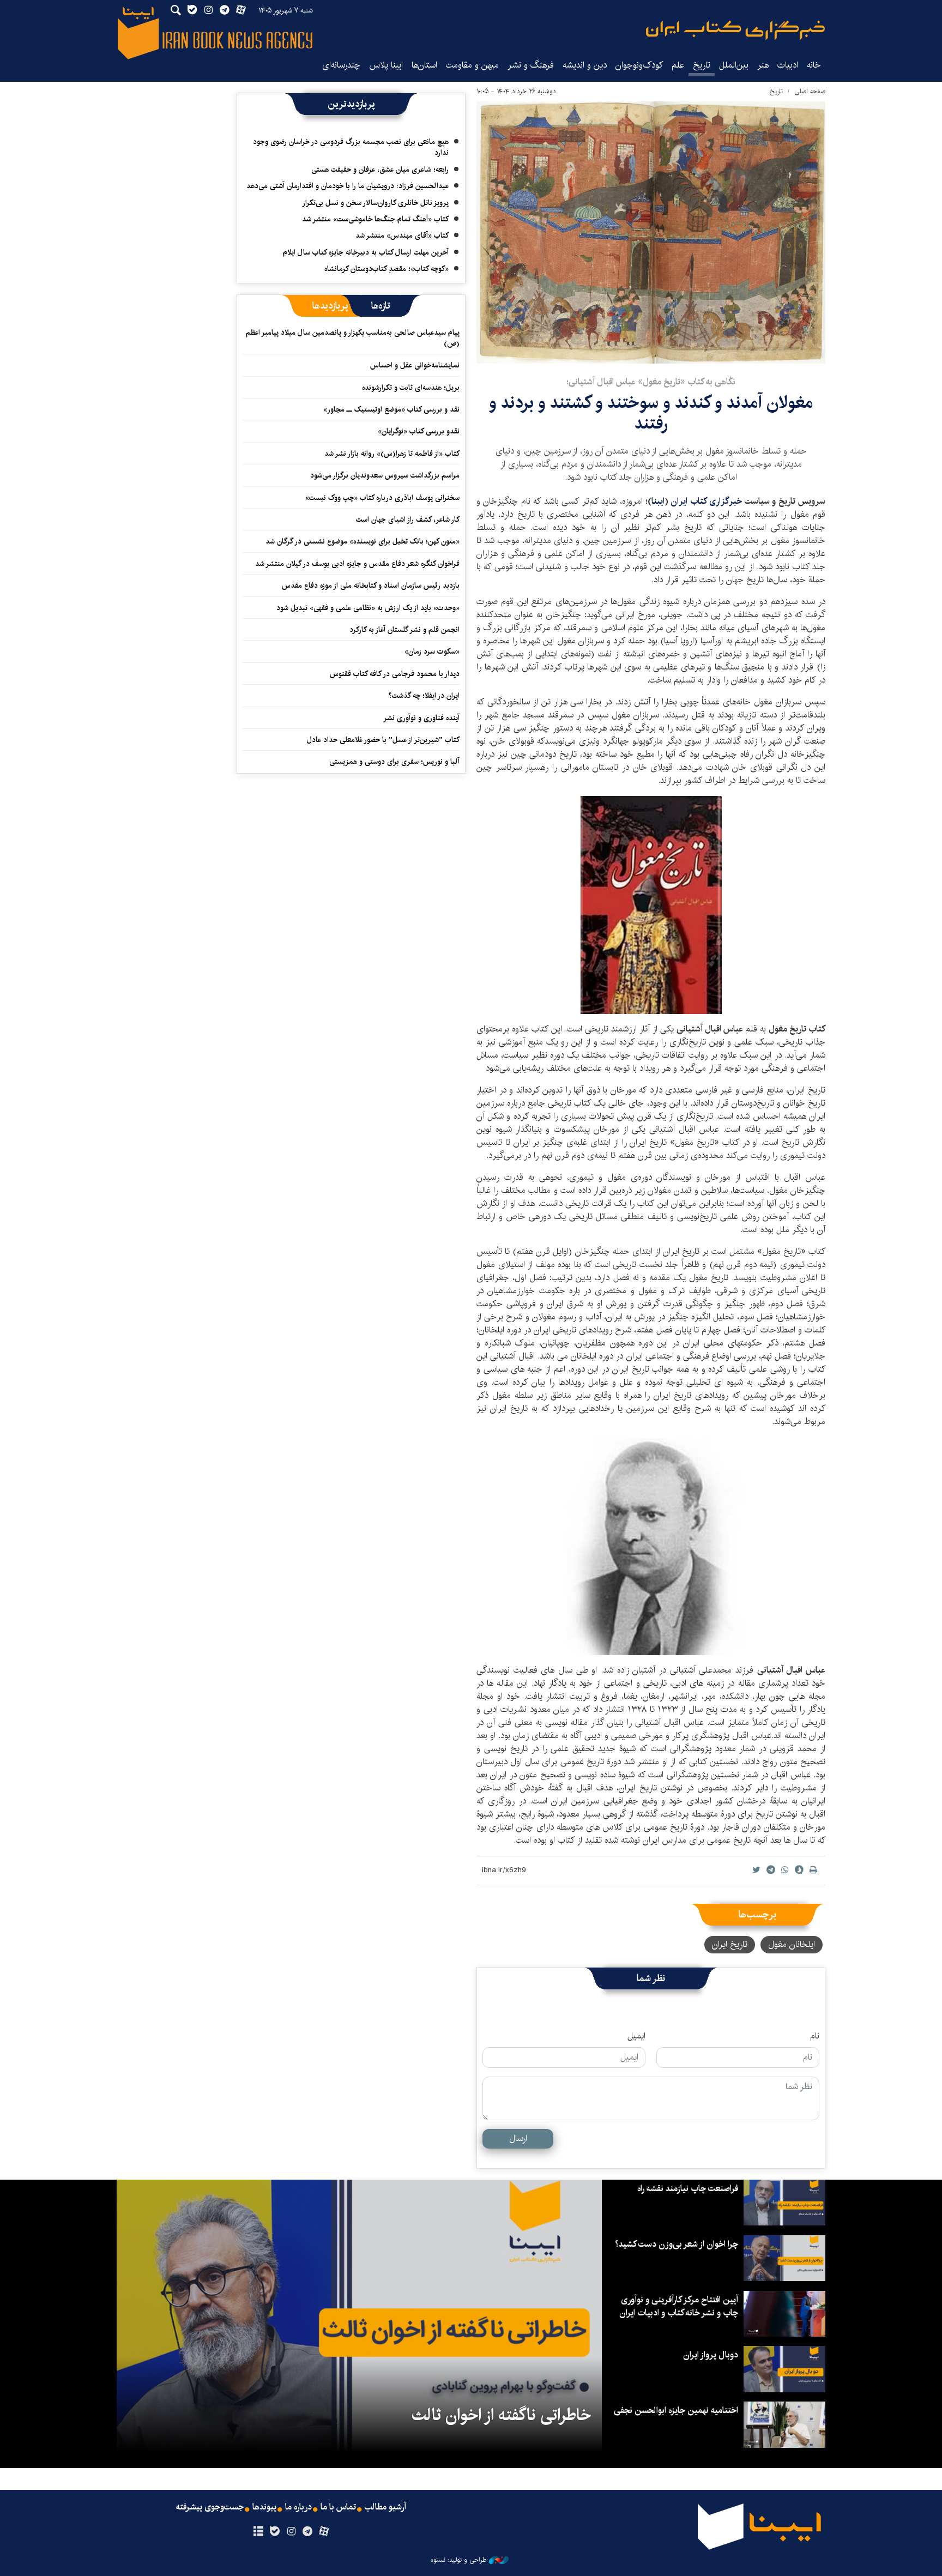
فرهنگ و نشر (531, 65)
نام (815, 2036)
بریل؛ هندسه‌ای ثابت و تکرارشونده (411, 388)
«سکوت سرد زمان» (432, 651)
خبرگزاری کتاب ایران (706, 501)
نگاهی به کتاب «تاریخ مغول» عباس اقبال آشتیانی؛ (651, 382)
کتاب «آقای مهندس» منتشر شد (402, 236)
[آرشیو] (258, 2532)
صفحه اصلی (810, 91)
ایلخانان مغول (792, 1944)
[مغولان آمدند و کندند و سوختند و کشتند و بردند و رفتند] (651, 233)
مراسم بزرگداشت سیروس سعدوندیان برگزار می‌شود (385, 475)
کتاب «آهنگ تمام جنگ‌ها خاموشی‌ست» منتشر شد (375, 219)
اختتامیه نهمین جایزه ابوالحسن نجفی (676, 2411)
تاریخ (776, 91)
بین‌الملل (734, 65)
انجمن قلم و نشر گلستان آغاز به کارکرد (404, 630)
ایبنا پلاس (386, 65)
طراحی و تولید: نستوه (458, 2560)
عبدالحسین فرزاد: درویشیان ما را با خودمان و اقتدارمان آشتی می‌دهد (348, 186)
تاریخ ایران (730, 1944)
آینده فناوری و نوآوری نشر (421, 718)
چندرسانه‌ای (341, 65)
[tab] (381, 306)
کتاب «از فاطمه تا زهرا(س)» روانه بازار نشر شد (392, 454)
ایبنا (735, 30)
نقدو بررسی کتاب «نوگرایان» (419, 431)
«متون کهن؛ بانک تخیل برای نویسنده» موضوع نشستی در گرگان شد (363, 541)
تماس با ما (338, 2507)
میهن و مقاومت (472, 65)
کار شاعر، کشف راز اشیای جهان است (408, 520)
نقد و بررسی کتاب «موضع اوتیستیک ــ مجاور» (391, 409)
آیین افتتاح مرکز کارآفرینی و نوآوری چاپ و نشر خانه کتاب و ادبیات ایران (679, 2306)
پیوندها (264, 2507)
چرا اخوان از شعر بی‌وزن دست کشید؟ (677, 2244)
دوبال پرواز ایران (711, 2355)
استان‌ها (424, 65)
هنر (763, 65)
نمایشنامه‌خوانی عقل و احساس (415, 365)
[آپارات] (324, 2532)
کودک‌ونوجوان (639, 65)
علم (678, 65)
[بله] (274, 2532)
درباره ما (298, 2507)
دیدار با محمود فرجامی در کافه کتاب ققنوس (395, 674)
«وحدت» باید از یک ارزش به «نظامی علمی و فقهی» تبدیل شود (368, 608)
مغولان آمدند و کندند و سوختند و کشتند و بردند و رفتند (651, 413)
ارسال (518, 2138)
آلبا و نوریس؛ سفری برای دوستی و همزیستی (394, 762)
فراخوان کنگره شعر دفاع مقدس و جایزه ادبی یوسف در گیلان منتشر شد (357, 564)
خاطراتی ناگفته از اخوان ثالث (501, 2415)
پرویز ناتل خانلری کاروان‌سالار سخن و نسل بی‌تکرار (375, 203)
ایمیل (636, 2036)
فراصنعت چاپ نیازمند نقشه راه (688, 2189)
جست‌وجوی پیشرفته (210, 2507)
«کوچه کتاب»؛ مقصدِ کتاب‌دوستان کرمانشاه (387, 269)
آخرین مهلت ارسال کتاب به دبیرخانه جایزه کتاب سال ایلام (366, 252)
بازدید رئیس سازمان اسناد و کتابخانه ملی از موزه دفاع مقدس (371, 586)
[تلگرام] (308, 2532)
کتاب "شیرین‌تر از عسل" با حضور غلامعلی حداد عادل (383, 740)
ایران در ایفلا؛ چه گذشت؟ (424, 696)
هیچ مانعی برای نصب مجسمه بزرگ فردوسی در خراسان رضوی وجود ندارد (351, 147)
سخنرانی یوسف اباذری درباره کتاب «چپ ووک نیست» (382, 498)
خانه (814, 65)
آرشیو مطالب (385, 2507)
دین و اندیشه (585, 65)
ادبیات (788, 65)
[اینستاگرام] (291, 2532)
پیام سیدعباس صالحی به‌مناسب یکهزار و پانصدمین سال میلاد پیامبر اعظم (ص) (353, 338)
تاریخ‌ (702, 65)
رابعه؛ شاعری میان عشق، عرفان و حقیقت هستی (380, 170)
